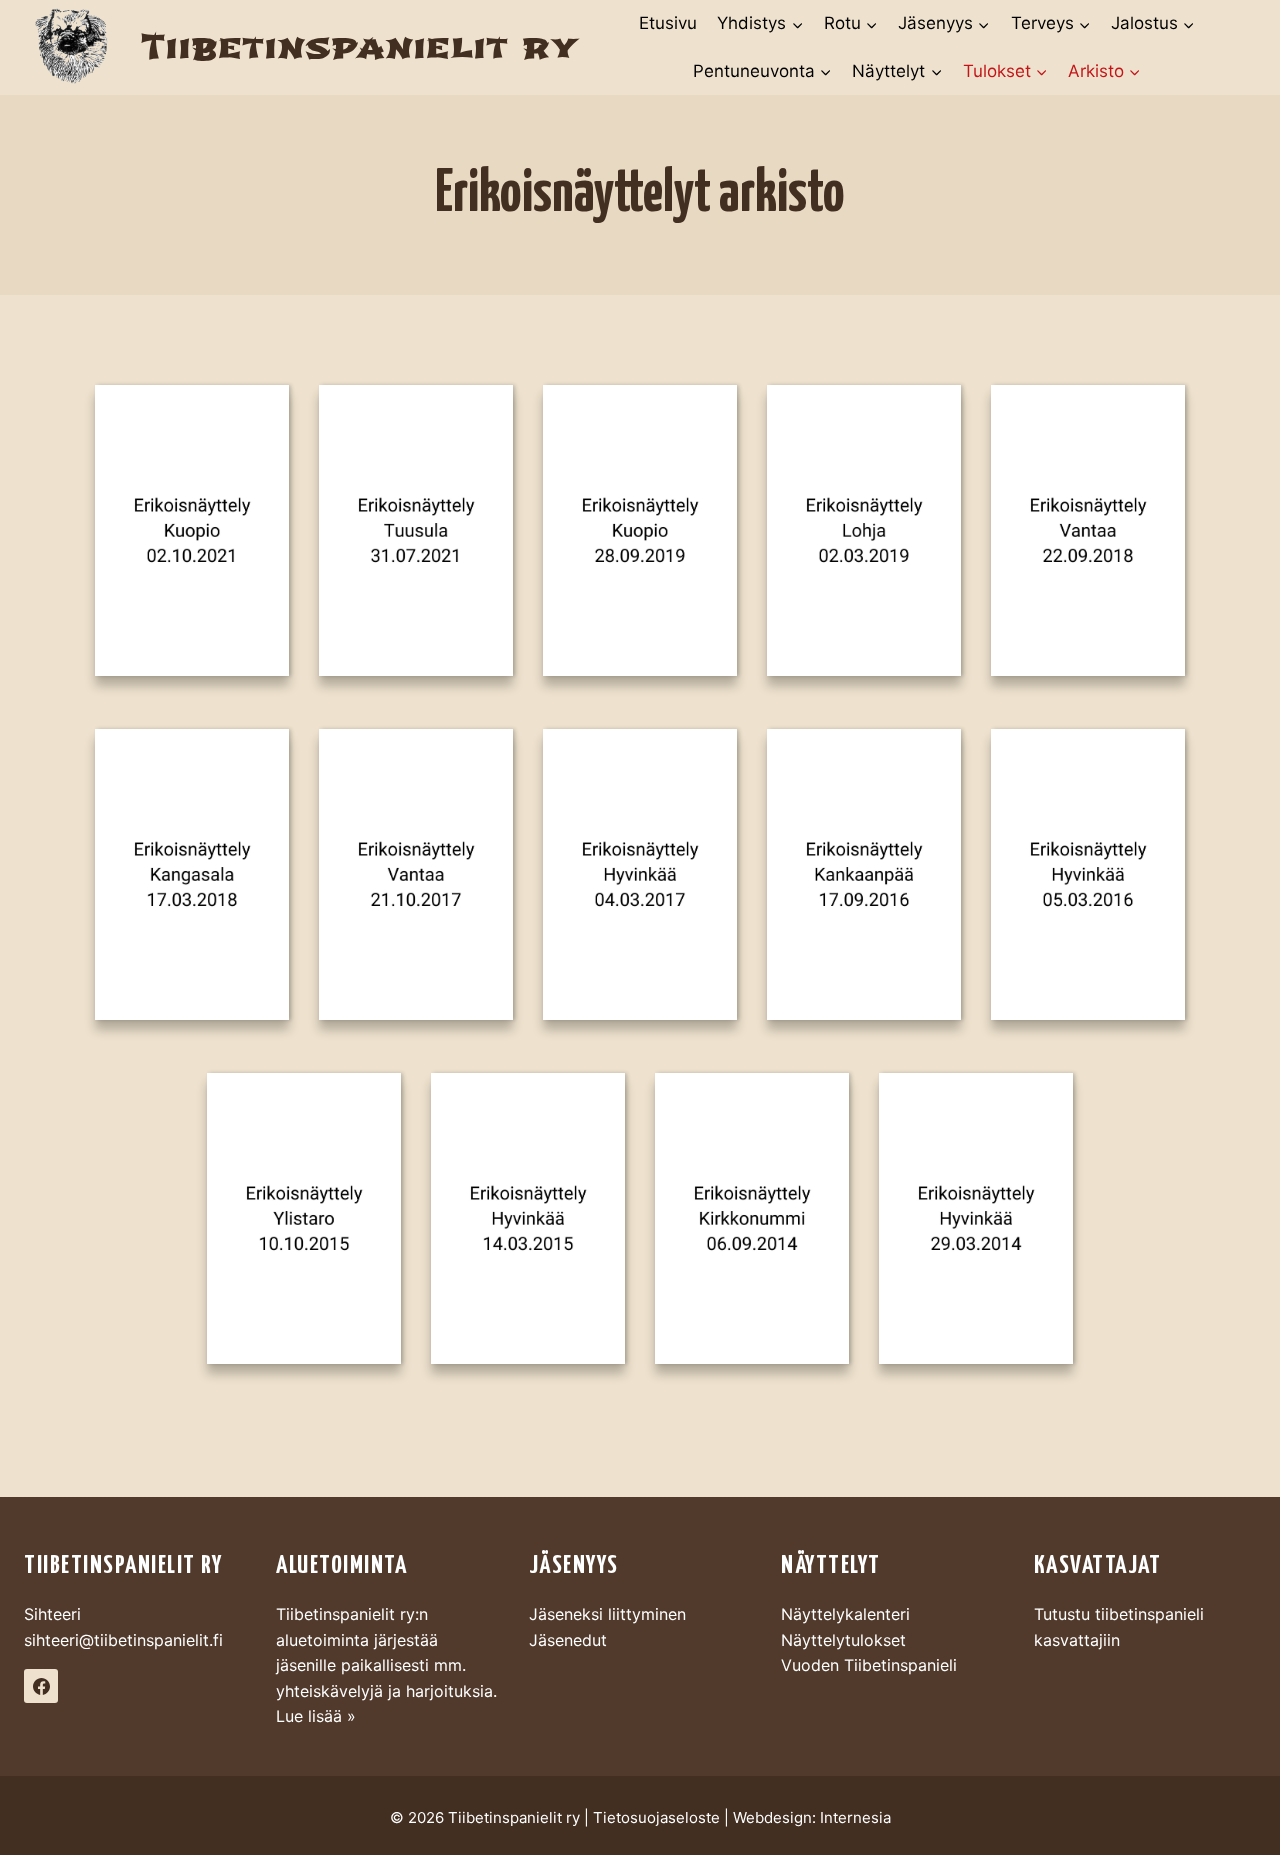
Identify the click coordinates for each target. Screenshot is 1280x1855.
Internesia (855, 1817)
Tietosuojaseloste (656, 1817)
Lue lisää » (316, 1716)
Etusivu (668, 23)
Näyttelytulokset (843, 1640)
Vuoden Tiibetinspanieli (869, 1665)
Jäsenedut (568, 1640)
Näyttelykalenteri (845, 1614)
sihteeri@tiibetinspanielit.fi (123, 1640)
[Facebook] (41, 1686)
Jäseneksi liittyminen (607, 1614)
